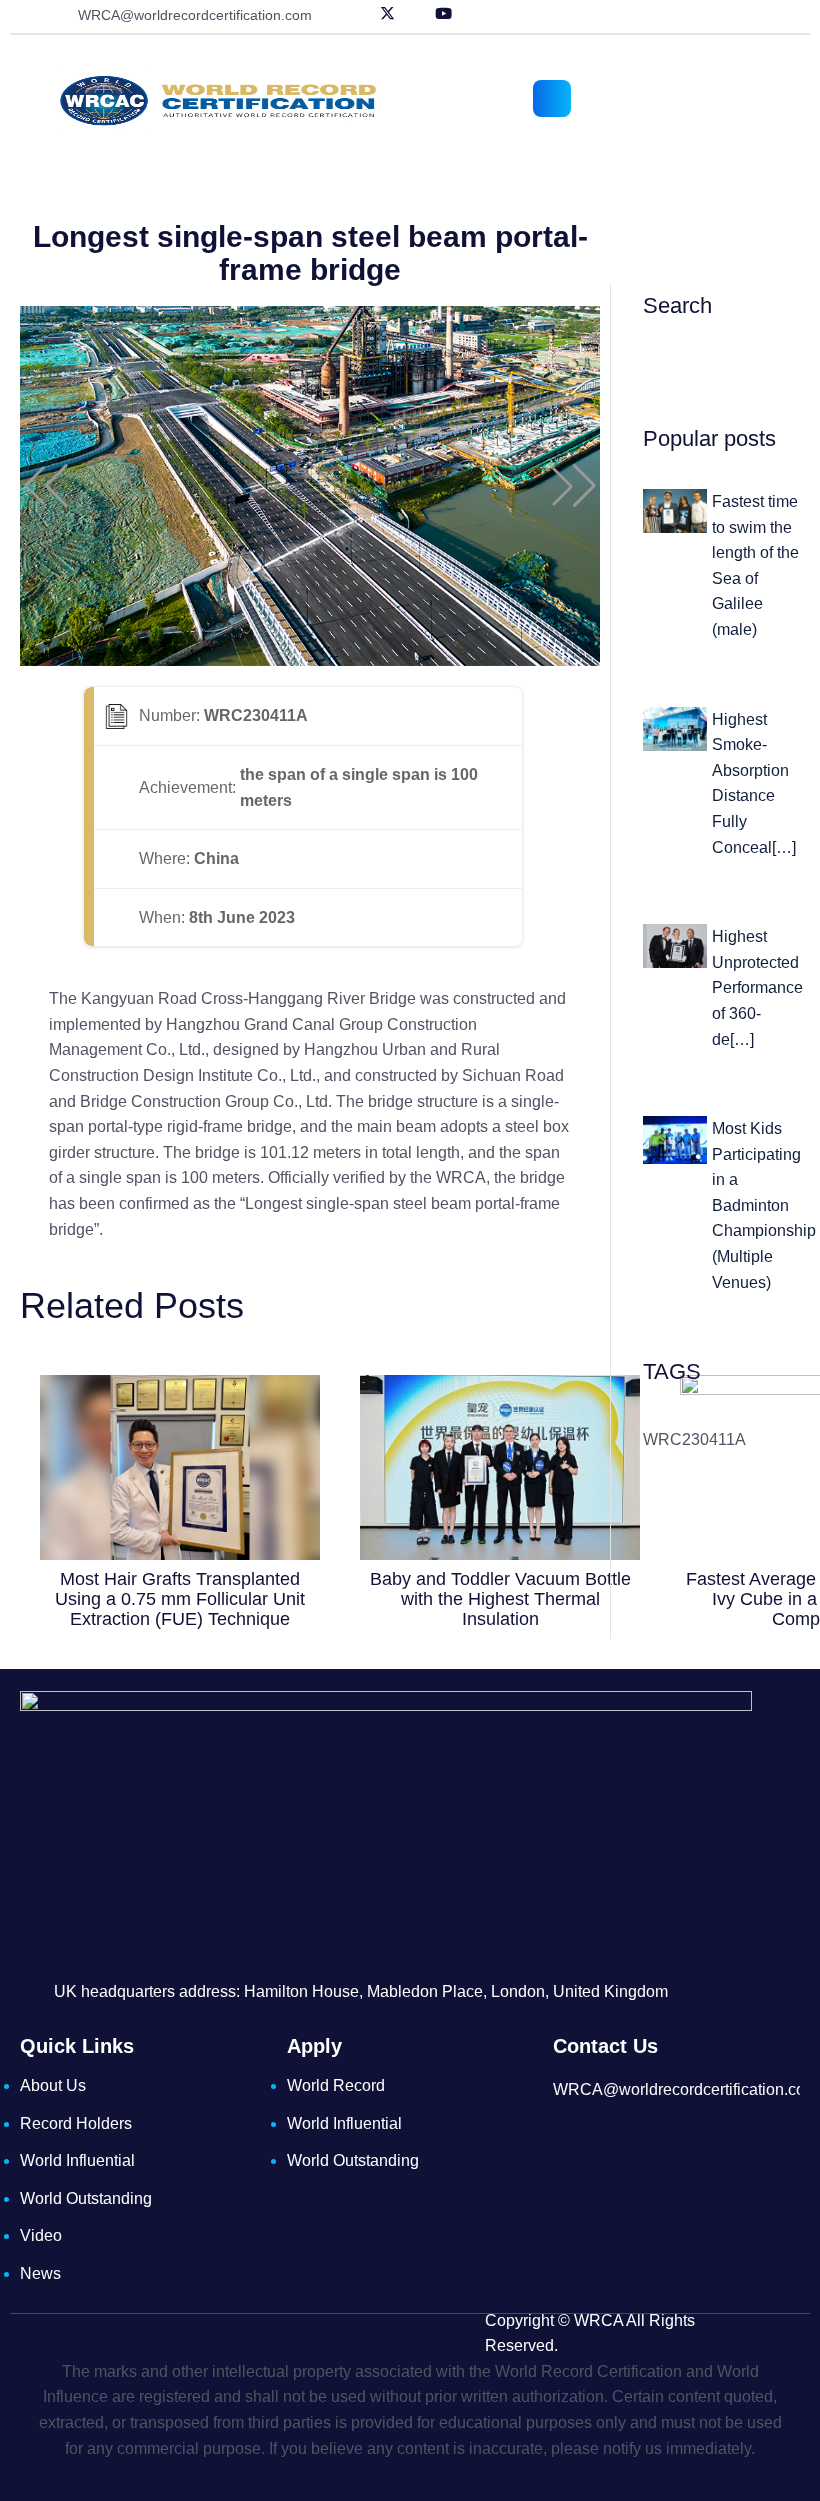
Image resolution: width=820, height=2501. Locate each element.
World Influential (77, 2160)
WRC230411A (694, 1439)
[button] (46, 486)
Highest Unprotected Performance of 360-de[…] (757, 987)
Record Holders (76, 2123)
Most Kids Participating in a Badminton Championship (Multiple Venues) (764, 1205)
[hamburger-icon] (552, 98)
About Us (53, 2085)
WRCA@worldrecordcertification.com (195, 15)
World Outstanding (86, 2198)
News (40, 2273)
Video (41, 2235)
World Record (336, 2085)
